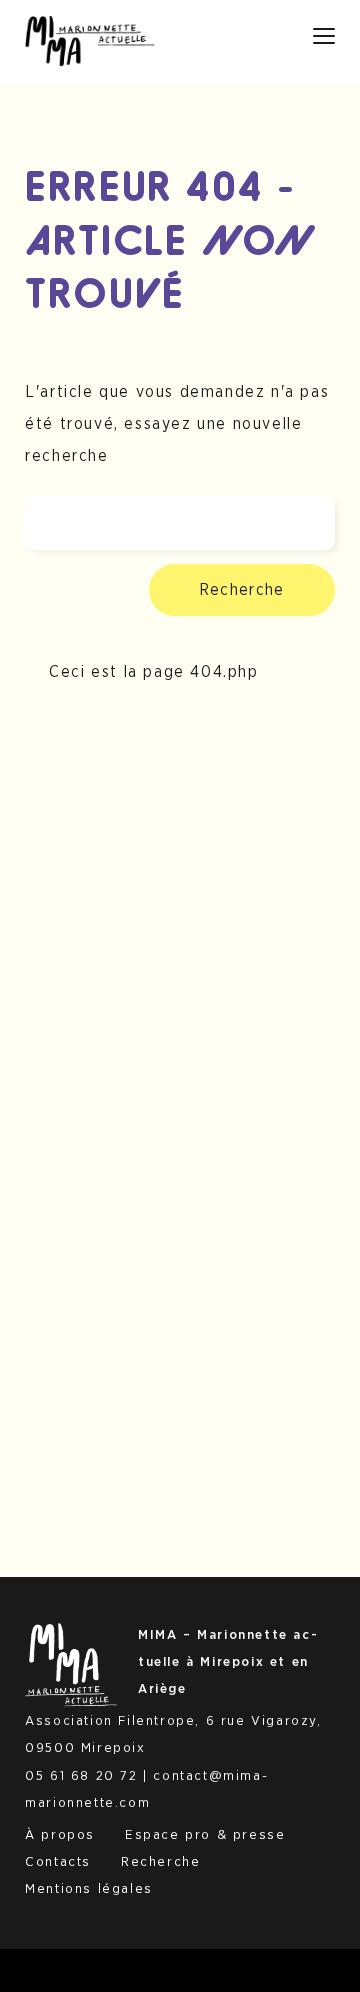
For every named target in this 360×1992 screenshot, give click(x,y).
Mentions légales (89, 1889)
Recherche (242, 590)
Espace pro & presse (205, 1835)
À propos (60, 1835)
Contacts (58, 1862)
